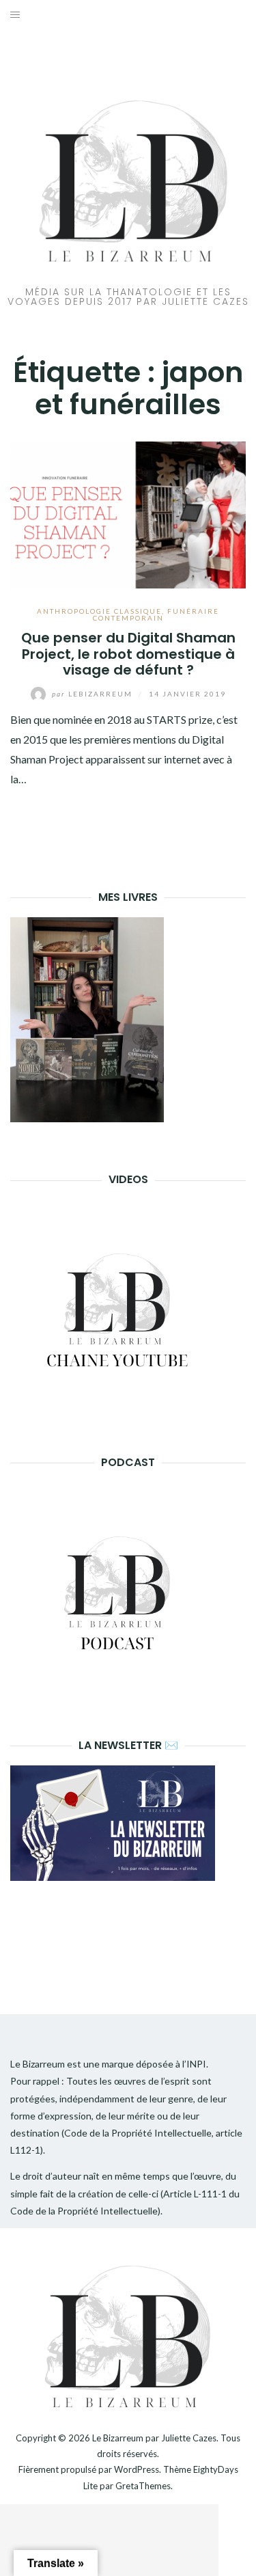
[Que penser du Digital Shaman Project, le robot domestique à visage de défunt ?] (128, 514)
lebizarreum (94, 694)
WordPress (137, 2469)
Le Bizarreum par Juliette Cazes (154, 2438)
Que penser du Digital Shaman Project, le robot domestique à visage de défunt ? (128, 654)
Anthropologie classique (99, 611)
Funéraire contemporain (156, 614)
